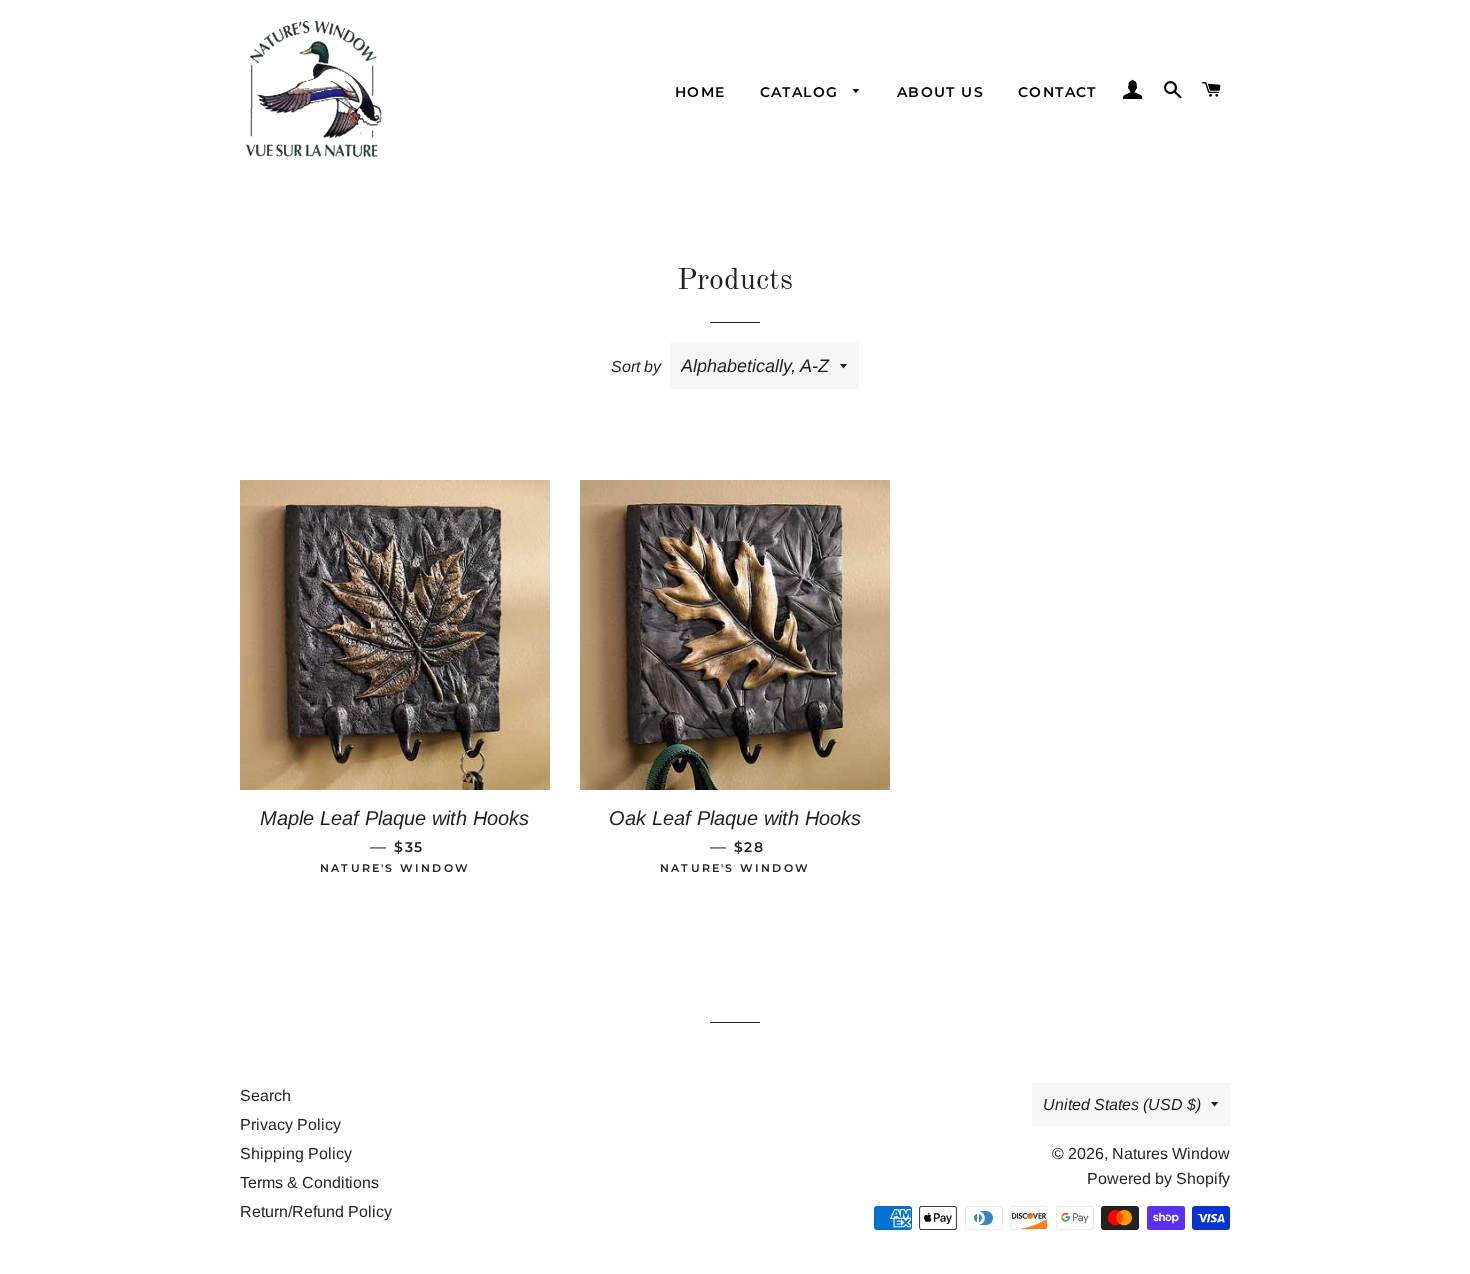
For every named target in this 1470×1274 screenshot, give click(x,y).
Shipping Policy (296, 1153)
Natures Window (1171, 1153)
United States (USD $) (1122, 1104)
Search (265, 1095)
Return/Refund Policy (316, 1211)
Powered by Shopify (1158, 1178)
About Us (940, 92)
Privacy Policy (290, 1124)
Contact (1057, 92)
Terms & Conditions (309, 1182)
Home (700, 92)
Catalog (802, 92)
